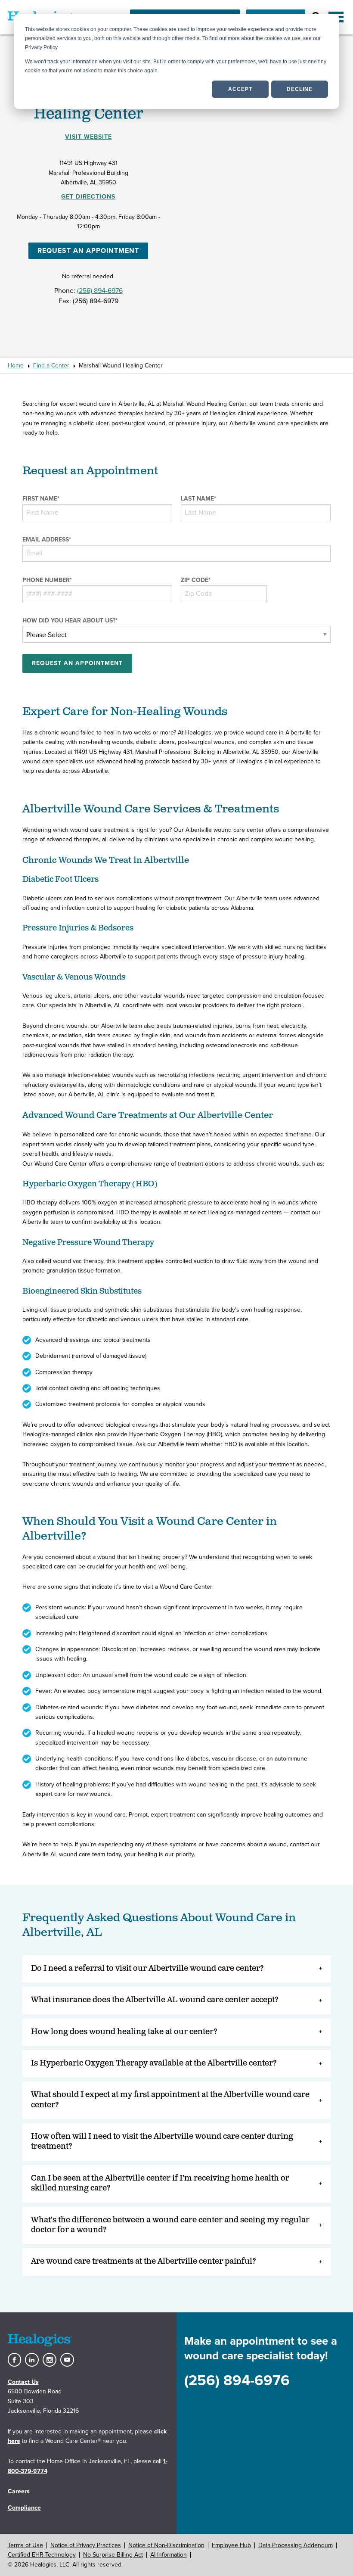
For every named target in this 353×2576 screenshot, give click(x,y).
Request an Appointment (88, 251)
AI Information (169, 2555)
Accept (240, 89)
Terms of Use (25, 2545)
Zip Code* (196, 580)
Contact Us (23, 2382)
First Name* (41, 499)
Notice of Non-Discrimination (166, 2545)
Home (16, 366)
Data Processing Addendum (296, 2545)
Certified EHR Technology (42, 2555)
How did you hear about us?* (70, 621)
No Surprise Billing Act (113, 2555)
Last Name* (198, 499)
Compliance (24, 2508)
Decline (300, 89)
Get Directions (88, 197)
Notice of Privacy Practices (86, 2545)
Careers (19, 2491)
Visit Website (88, 137)
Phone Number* (47, 580)
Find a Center (51, 366)
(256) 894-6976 (100, 291)
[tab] (177, 1969)
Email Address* (47, 540)
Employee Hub (231, 2545)
